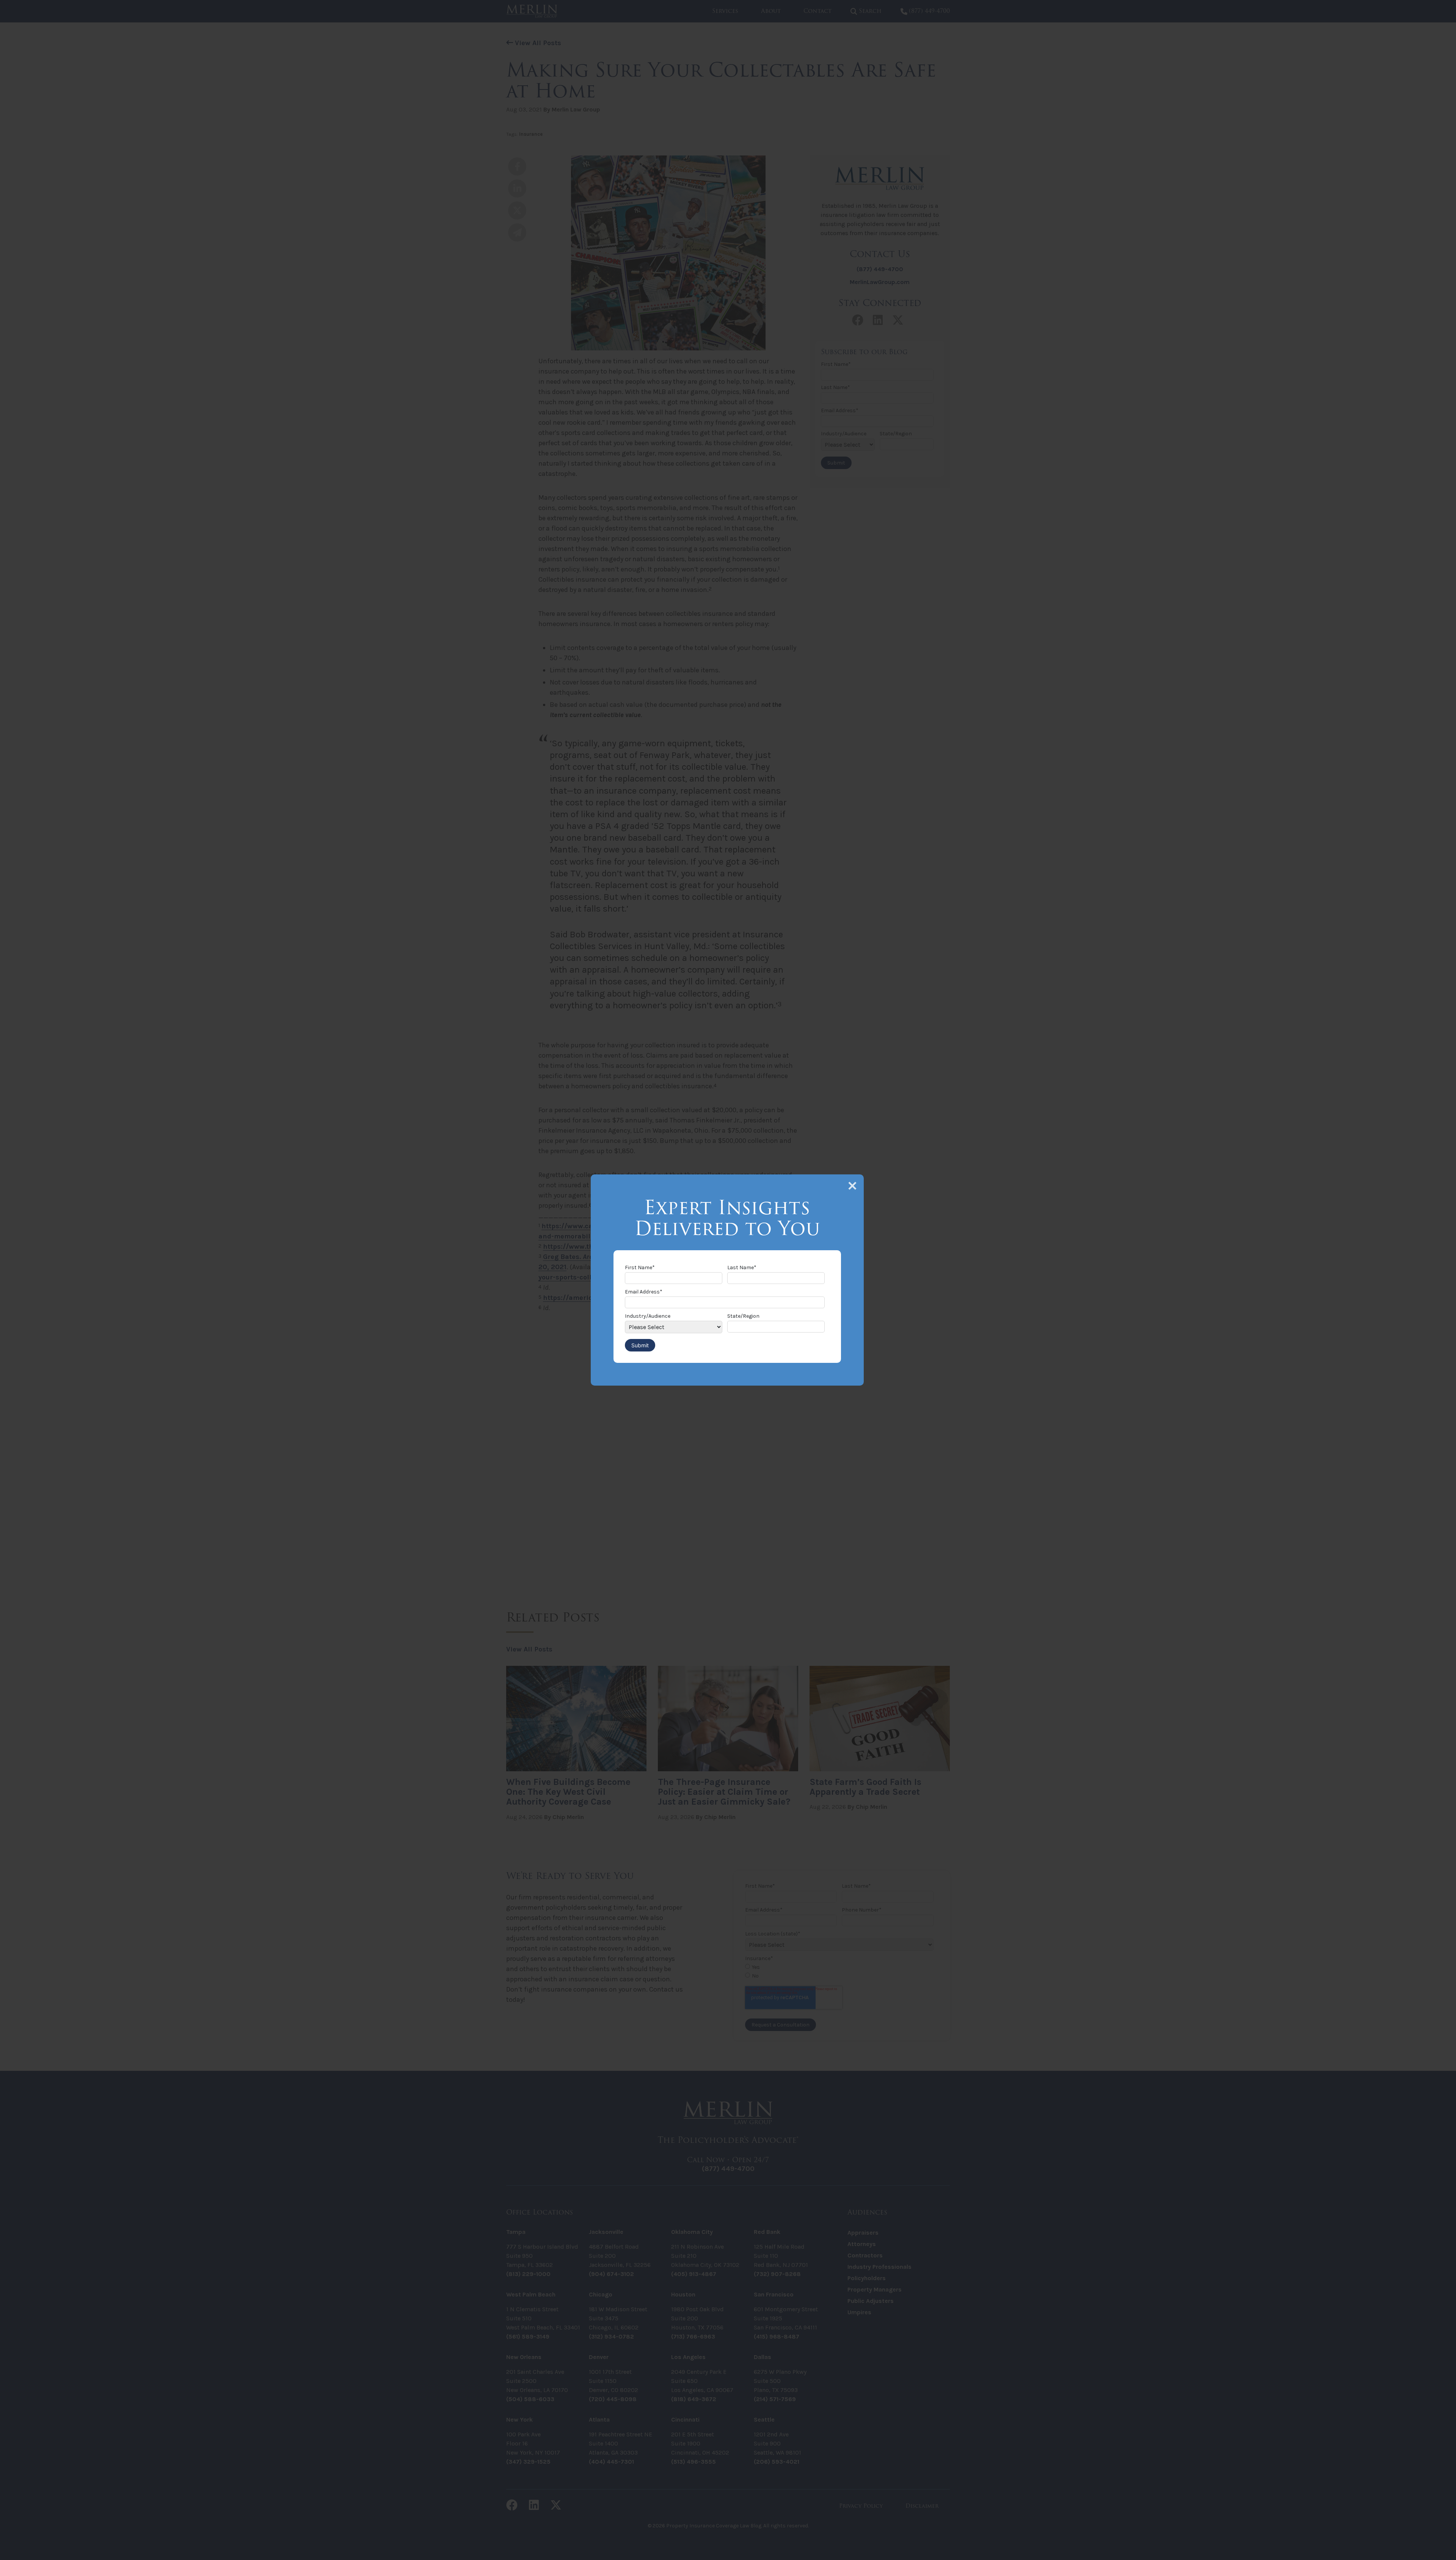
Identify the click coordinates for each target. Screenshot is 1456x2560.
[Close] (852, 1186)
